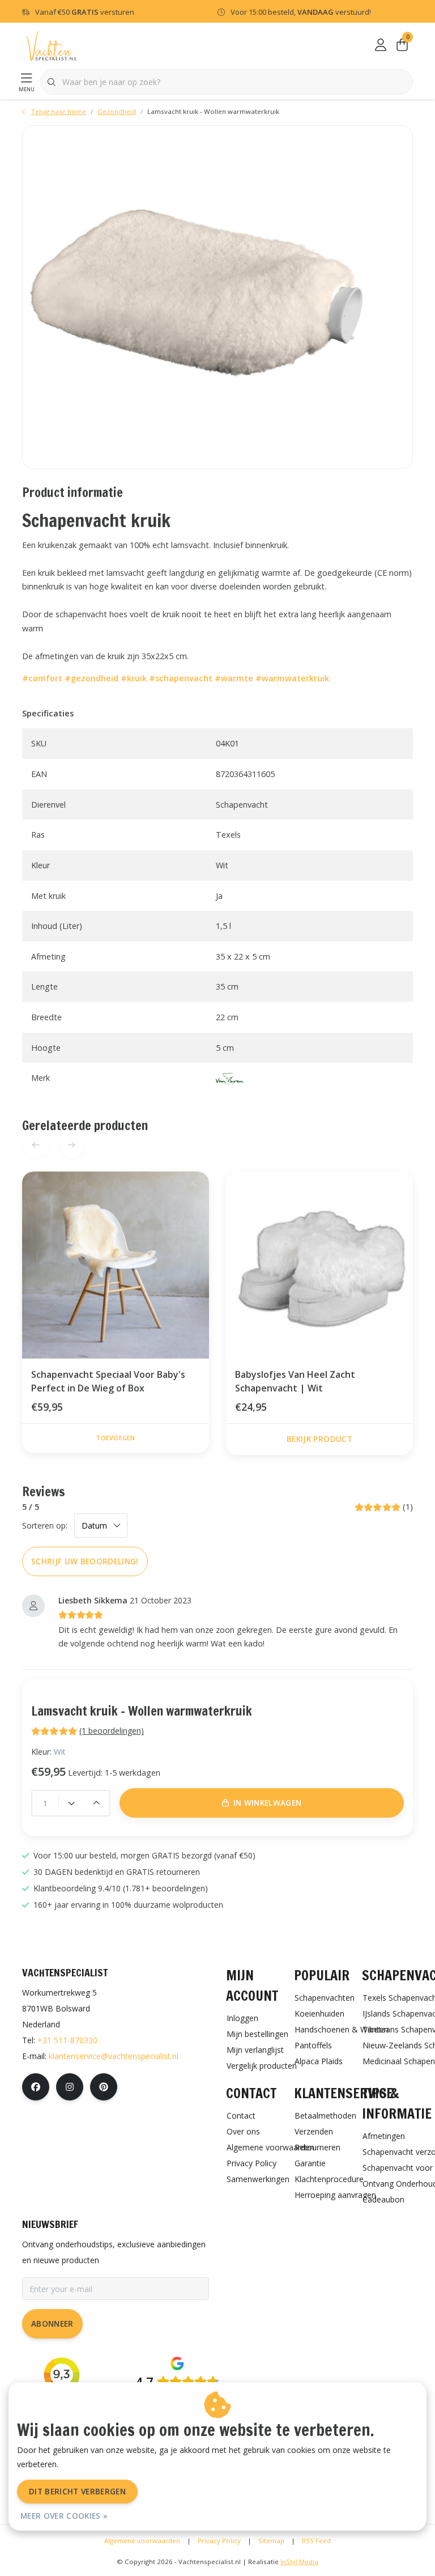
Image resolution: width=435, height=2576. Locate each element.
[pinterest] (104, 2087)
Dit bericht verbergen (77, 2491)
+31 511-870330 (67, 2040)
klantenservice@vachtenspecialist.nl (114, 2056)
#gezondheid (91, 678)
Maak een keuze (223, 2552)
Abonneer (52, 2324)
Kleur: (48, 1752)
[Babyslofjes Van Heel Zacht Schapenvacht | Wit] (319, 1265)
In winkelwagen (268, 1803)
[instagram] (70, 2087)
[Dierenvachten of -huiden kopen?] (52, 45)
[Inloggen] (381, 45)
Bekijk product (319, 1439)
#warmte (234, 678)
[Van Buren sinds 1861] (230, 1078)
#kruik (134, 678)
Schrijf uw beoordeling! (85, 1561)
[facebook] (36, 2087)
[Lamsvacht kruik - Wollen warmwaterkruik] (217, 297)
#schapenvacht (181, 678)
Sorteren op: (45, 1525)
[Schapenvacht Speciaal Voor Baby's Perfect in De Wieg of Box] (116, 1265)
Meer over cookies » (64, 2516)
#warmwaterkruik (292, 678)
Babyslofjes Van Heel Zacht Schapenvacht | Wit (295, 1381)
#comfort (42, 678)
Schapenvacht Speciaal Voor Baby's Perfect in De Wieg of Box (108, 1381)
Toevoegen (115, 1438)
